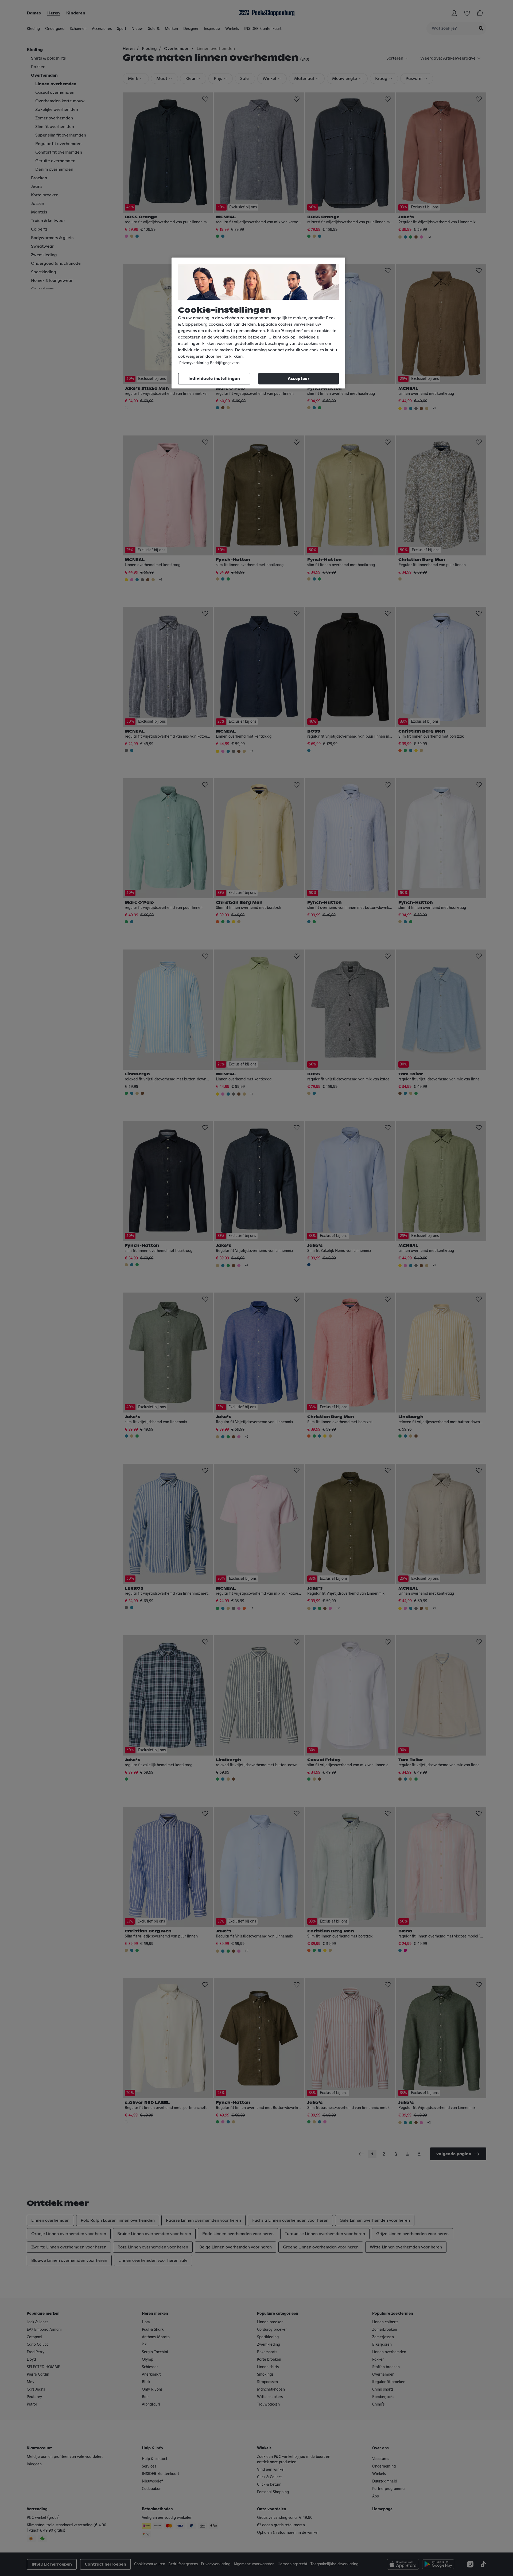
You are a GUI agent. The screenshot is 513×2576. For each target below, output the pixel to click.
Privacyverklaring (194, 363)
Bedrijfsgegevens (225, 363)
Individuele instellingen (214, 379)
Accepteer (299, 379)
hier (219, 356)
